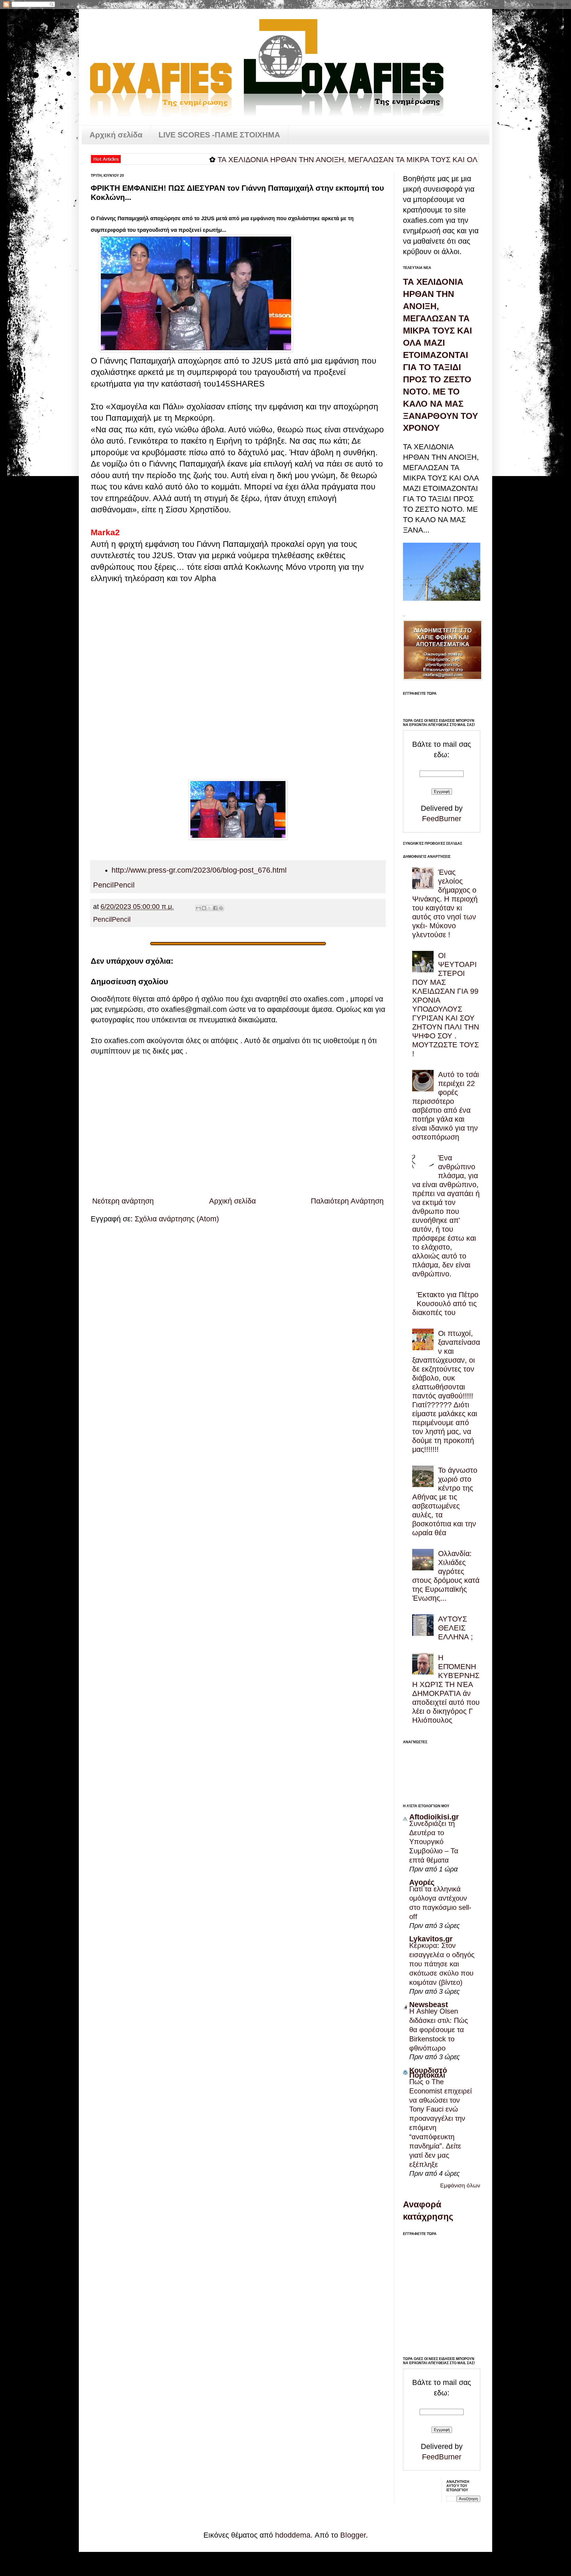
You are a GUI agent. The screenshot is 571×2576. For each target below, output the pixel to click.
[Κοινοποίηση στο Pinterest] (221, 908)
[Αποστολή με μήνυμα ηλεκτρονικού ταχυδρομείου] (198, 908)
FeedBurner (442, 819)
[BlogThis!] (204, 908)
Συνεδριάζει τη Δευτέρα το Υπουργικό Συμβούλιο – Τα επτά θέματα (434, 1842)
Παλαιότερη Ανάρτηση (347, 1201)
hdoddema (293, 2535)
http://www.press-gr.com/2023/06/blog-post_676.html (199, 870)
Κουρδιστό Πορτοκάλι (428, 2073)
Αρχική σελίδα (116, 135)
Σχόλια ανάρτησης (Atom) (177, 1219)
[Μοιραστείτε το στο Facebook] (215, 908)
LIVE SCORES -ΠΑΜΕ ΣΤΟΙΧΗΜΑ (219, 135)
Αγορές (422, 1882)
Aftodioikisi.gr (434, 1817)
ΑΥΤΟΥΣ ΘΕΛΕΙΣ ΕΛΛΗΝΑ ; (455, 1628)
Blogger (353, 2535)
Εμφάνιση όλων (460, 2185)
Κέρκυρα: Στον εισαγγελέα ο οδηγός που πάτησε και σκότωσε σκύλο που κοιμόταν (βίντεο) (442, 1964)
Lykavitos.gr (431, 1939)
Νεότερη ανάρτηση (123, 1201)
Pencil (103, 885)
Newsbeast (429, 2004)
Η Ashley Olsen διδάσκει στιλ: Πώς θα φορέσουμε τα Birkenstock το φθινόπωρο (439, 2030)
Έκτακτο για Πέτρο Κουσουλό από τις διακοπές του (445, 1303)
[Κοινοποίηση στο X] (210, 908)
